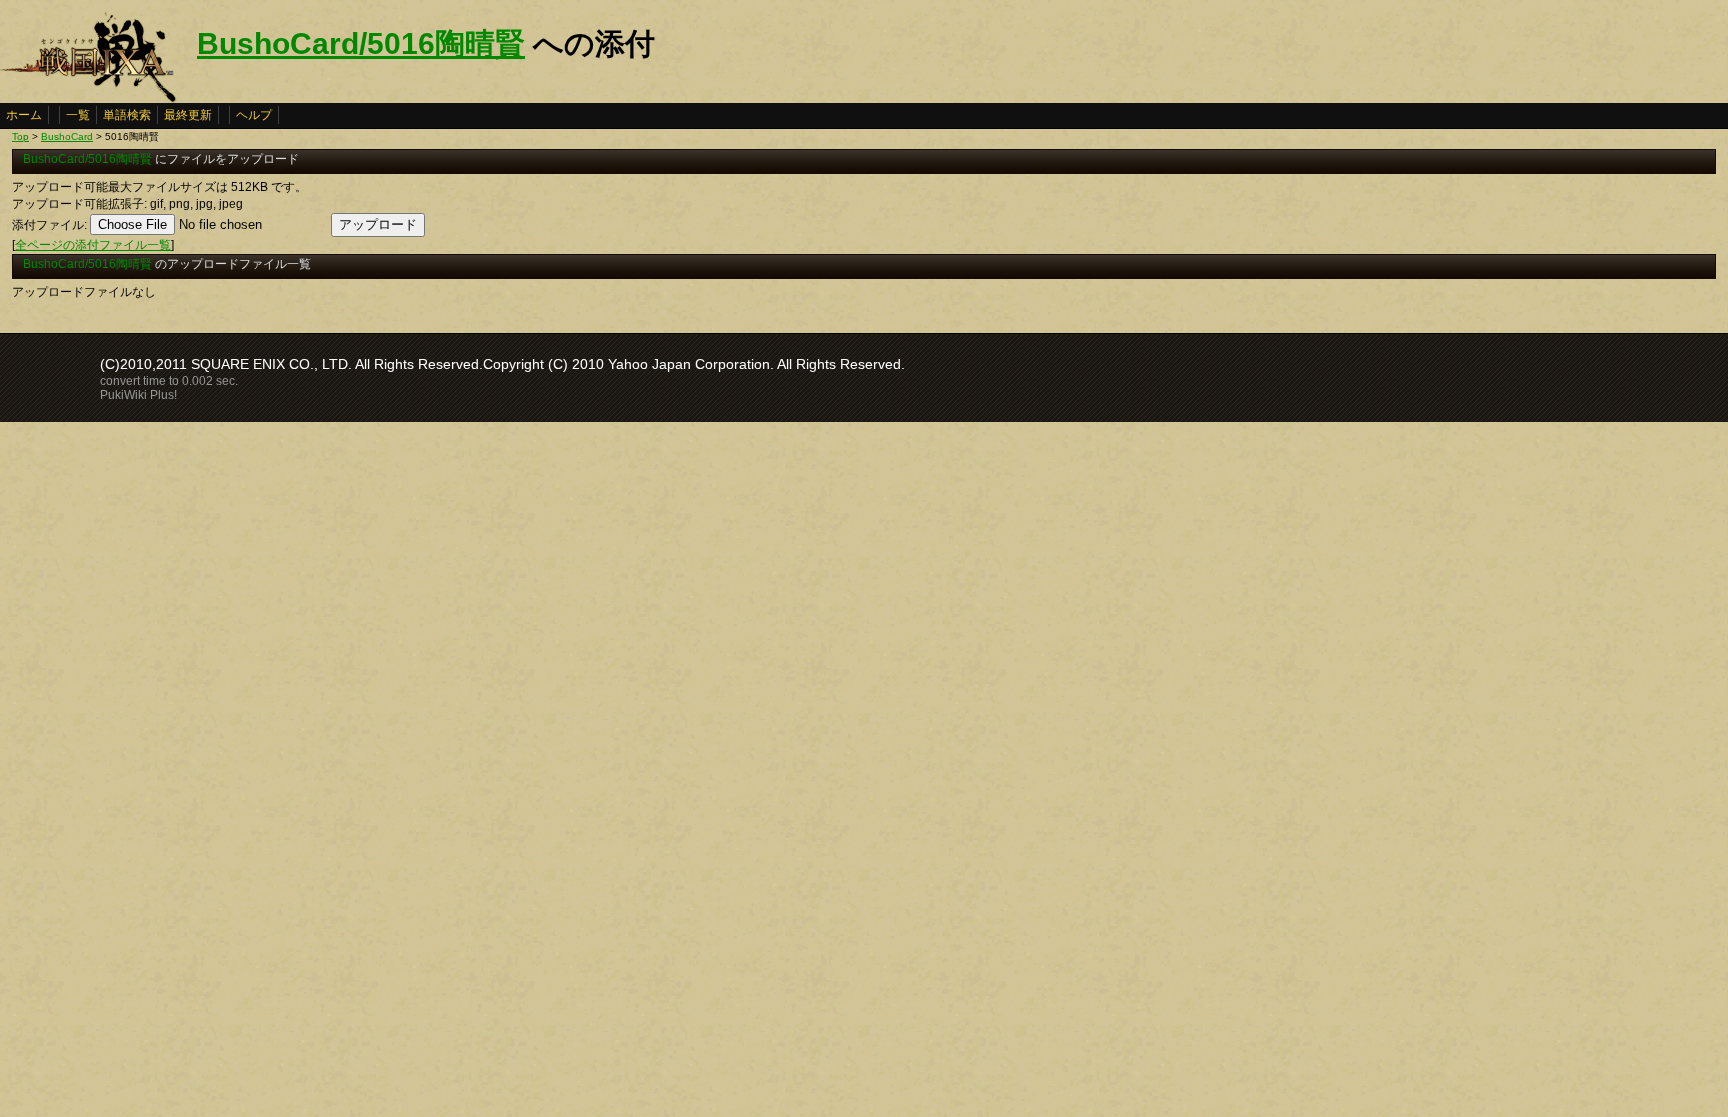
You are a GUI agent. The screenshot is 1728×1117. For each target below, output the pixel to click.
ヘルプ (254, 115)
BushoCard (67, 136)
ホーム (24, 115)
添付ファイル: (49, 225)
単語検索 (127, 115)
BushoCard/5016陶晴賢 (361, 43)
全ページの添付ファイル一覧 (93, 245)
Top (20, 136)
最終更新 (188, 115)
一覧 (78, 115)
